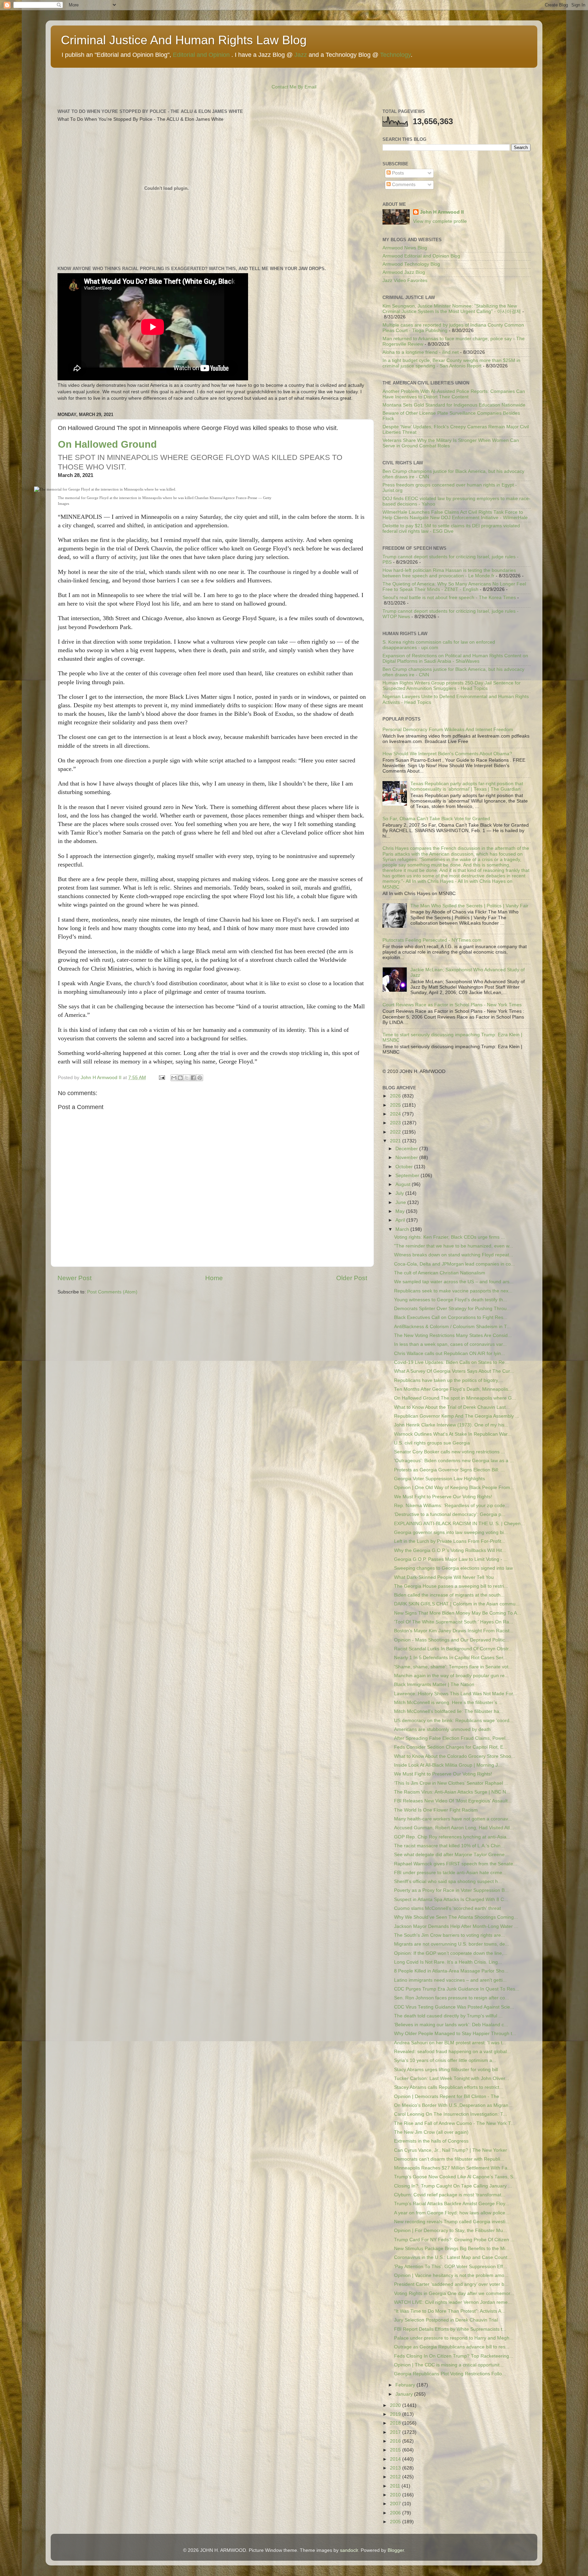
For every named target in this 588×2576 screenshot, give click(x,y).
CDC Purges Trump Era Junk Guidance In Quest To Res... (457, 1989)
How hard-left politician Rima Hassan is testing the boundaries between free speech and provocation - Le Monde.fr (449, 573)
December (407, 1149)
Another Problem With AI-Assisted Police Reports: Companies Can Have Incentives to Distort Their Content (454, 394)
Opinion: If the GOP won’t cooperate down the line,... (451, 1953)
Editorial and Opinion (201, 55)
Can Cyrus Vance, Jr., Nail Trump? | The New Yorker (451, 2150)
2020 (396, 2405)
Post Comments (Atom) (112, 1292)
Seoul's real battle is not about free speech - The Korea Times (449, 598)
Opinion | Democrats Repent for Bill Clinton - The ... (449, 2096)
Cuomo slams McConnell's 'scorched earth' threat (447, 1908)
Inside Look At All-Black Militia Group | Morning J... (448, 1765)
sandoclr (349, 2550)
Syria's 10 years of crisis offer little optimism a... (445, 2060)
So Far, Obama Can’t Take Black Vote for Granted (436, 819)
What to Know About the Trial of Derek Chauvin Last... (452, 1407)
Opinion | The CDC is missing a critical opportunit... (449, 2365)
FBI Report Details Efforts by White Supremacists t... (450, 2329)
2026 (396, 1096)
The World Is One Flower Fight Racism (436, 1810)
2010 (396, 2495)
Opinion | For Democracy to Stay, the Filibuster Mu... (451, 2231)
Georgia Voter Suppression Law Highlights (439, 1479)
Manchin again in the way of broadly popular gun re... (451, 1676)
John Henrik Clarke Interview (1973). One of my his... (451, 1425)
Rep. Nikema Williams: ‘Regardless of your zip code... (452, 1506)
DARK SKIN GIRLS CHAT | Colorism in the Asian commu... (457, 1604)
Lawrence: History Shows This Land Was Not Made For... (455, 1694)
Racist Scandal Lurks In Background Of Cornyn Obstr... (453, 1649)
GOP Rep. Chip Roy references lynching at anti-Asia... (452, 1837)
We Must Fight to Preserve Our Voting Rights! (443, 1497)
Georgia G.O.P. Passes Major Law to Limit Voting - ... (451, 1559)
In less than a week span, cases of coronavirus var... (450, 1344)
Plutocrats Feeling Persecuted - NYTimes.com (432, 940)
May (401, 1211)
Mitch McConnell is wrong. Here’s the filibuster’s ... (448, 1703)
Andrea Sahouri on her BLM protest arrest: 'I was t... (450, 2043)
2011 (396, 2486)
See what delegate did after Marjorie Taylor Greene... (451, 1855)
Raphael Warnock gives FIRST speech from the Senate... (456, 1864)
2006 (396, 2513)
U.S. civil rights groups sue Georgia (432, 1443)
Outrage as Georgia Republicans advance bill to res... (452, 2347)
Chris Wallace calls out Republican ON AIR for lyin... (450, 1353)
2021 (396, 1141)
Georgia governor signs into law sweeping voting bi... (451, 1532)
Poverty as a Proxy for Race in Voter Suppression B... (451, 1890)
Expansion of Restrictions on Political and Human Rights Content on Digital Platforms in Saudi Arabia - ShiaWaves (455, 658)
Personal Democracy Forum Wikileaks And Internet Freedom (448, 730)
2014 (396, 2459)
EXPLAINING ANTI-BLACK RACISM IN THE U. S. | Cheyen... (459, 1524)
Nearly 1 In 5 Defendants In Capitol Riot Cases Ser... (451, 1658)
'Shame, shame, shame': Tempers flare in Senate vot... (453, 1667)
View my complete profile (440, 221)
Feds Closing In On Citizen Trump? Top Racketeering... (454, 2356)
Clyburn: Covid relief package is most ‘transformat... (450, 2195)
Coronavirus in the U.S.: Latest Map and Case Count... (453, 2257)
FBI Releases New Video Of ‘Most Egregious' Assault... (453, 1801)
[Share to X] (187, 1078)
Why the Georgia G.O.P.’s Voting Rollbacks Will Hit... (450, 1550)
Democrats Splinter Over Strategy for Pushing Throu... (452, 1309)
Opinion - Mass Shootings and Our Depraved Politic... (452, 1640)
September (408, 1176)
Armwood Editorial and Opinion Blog (421, 256)
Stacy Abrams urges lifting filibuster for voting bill (446, 2070)
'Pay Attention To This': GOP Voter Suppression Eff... (451, 2267)
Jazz (301, 55)
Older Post (352, 1278)
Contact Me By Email (294, 87)
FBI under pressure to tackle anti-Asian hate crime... (450, 1873)
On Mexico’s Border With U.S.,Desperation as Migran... (453, 2105)
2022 (396, 1132)
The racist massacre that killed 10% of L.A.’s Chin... (449, 1846)
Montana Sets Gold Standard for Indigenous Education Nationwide (454, 405)
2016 (396, 2441)
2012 (396, 2477)
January (405, 2394)
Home (214, 1278)
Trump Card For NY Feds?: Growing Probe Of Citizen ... (454, 2240)
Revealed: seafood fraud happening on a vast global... (452, 2052)
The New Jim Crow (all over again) (431, 2132)
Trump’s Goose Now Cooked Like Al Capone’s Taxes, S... (456, 2177)
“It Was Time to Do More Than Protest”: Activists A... (450, 2311)
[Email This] (174, 1078)
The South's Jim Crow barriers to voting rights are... (450, 1935)
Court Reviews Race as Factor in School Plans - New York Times (452, 1005)
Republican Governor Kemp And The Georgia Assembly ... (457, 1416)
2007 (396, 2504)
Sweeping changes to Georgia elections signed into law (453, 1568)
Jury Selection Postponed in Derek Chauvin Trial (446, 2320)
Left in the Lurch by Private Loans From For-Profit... (450, 1541)
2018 (396, 2423)
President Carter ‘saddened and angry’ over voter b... (451, 2284)
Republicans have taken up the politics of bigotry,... (449, 1380)
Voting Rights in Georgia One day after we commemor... (454, 2293)
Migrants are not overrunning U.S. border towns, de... (452, 1944)
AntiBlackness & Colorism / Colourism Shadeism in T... (452, 1327)
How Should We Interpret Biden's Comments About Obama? (447, 754)
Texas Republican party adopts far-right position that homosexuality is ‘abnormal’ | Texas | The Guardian (467, 786)
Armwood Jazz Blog (404, 272)
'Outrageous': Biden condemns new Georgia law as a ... (454, 1461)
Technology (395, 55)
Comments (403, 185)
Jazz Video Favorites (405, 280)
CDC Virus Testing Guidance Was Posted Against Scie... (454, 2007)
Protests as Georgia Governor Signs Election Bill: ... (449, 1470)
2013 (396, 2468)
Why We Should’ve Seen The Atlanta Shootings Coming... (456, 1917)
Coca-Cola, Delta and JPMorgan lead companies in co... (454, 1264)
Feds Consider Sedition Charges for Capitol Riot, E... (451, 1747)
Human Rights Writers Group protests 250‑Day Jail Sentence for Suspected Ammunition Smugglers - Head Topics (452, 686)
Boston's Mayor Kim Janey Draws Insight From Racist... (454, 1631)
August (404, 1184)
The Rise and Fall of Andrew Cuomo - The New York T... (454, 2123)
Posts (397, 173)
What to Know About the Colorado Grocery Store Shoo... (455, 1756)
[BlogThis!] (180, 1078)
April (401, 1220)
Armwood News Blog (405, 248)
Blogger (396, 2550)
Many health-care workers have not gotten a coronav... (453, 1819)
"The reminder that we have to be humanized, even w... (454, 1246)
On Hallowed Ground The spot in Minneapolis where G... (455, 1398)
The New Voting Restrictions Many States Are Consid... (453, 1335)
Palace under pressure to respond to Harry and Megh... (454, 2338)
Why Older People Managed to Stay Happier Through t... (455, 2034)
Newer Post (75, 1278)
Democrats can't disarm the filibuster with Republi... (449, 2159)
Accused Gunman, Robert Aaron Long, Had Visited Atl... (454, 1828)
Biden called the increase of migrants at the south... (449, 1595)
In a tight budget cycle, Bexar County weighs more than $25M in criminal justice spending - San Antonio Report (451, 363)
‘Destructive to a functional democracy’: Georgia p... (450, 1514)
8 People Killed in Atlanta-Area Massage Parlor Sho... (451, 1971)
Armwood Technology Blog (411, 264)
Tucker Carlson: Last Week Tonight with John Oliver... (452, 2078)
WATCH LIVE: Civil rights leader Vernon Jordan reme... (453, 2302)
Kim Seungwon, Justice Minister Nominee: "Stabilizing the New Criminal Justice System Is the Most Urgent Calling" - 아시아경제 (452, 309)
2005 (396, 2522)
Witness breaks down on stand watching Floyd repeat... (454, 1255)
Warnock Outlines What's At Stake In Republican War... (453, 1434)
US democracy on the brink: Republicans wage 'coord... (454, 1721)
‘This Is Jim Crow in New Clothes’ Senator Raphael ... (451, 1783)
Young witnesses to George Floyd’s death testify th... (451, 1300)
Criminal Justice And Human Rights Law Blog (184, 40)
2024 (396, 1114)
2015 (396, 2450)
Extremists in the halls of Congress (431, 2141)
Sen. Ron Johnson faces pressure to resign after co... (452, 1998)
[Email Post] (161, 1078)
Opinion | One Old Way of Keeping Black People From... (454, 1488)
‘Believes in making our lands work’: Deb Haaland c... (451, 2025)
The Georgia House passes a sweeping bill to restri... (451, 1586)
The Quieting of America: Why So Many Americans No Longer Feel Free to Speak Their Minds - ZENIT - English (454, 587)
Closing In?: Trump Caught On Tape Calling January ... (453, 2186)
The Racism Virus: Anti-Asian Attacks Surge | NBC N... (452, 1792)
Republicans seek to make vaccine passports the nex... (453, 1291)
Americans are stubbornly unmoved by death (442, 1729)
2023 (396, 1123)
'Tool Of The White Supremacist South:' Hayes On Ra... (454, 1622)
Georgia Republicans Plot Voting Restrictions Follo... (450, 2374)
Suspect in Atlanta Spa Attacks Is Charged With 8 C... (451, 1900)
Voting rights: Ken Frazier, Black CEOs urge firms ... (450, 1237)
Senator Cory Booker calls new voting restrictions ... (450, 1452)
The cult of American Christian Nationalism (440, 1273)
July (400, 1193)
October (405, 1167)
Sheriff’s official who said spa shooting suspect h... (448, 1881)
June (401, 1202)
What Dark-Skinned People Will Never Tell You (444, 1577)
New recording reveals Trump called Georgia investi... (452, 2222)
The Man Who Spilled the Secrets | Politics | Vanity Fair (469, 906)
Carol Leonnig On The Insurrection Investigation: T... (451, 2114)
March (403, 1229)
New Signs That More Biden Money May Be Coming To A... (458, 1613)
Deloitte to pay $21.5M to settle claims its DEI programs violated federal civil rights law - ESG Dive (451, 529)
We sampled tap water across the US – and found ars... (454, 1282)
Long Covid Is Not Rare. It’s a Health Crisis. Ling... (448, 1962)
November (407, 1158)
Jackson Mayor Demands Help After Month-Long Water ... (456, 1926)
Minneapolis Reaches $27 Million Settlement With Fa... (453, 2168)
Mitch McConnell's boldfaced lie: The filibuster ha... (449, 1711)
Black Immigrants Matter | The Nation (434, 1685)
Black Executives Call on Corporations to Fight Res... (451, 1317)
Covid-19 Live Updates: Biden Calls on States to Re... (451, 1362)
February (406, 2385)
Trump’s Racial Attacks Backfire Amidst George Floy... (452, 2204)
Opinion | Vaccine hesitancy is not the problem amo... (451, 2275)
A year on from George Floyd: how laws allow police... (452, 2213)
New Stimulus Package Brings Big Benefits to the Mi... (452, 2249)
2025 (396, 1105)
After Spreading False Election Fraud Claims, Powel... (452, 1738)
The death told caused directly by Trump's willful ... (448, 2016)
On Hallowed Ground (107, 444)
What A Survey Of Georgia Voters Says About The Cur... (454, 1371)
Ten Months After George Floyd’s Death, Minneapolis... (453, 1389)
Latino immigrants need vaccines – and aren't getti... (450, 1980)
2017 (396, 2432)
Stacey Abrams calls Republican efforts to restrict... (449, 2087)
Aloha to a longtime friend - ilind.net (421, 352)
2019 (396, 2414)
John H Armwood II (442, 212)
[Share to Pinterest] (200, 1078)
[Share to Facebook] (193, 1078)
